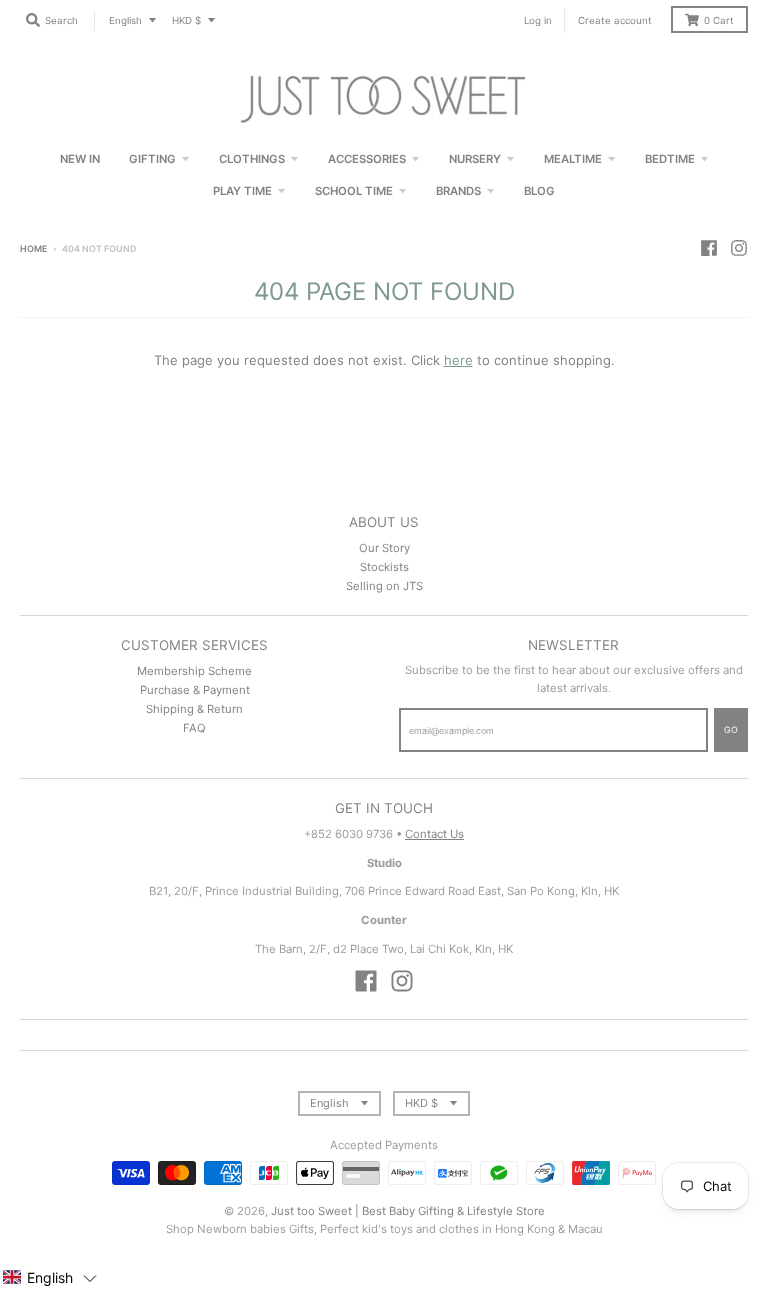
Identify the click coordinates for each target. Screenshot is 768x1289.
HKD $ (186, 20)
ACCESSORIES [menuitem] (367, 159)
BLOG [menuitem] (539, 191)
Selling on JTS (384, 586)
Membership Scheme (194, 671)
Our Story (384, 548)
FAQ (194, 728)
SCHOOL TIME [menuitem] (354, 191)
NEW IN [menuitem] (80, 159)
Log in (538, 20)
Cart (719, 20)
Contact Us (434, 834)
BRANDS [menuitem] (458, 191)
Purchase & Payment (195, 690)
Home (33, 248)
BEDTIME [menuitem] (670, 159)
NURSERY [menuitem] (475, 159)
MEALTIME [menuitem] (573, 159)
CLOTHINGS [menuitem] (252, 159)
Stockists (384, 567)
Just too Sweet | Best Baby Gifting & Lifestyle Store (408, 1211)
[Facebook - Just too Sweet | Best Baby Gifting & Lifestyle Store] (709, 248)
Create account (615, 20)
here (458, 360)
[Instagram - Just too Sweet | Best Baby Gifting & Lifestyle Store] (739, 248)
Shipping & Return (194, 709)
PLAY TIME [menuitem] (242, 191)
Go (731, 729)
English (125, 20)
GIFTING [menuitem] (152, 159)
